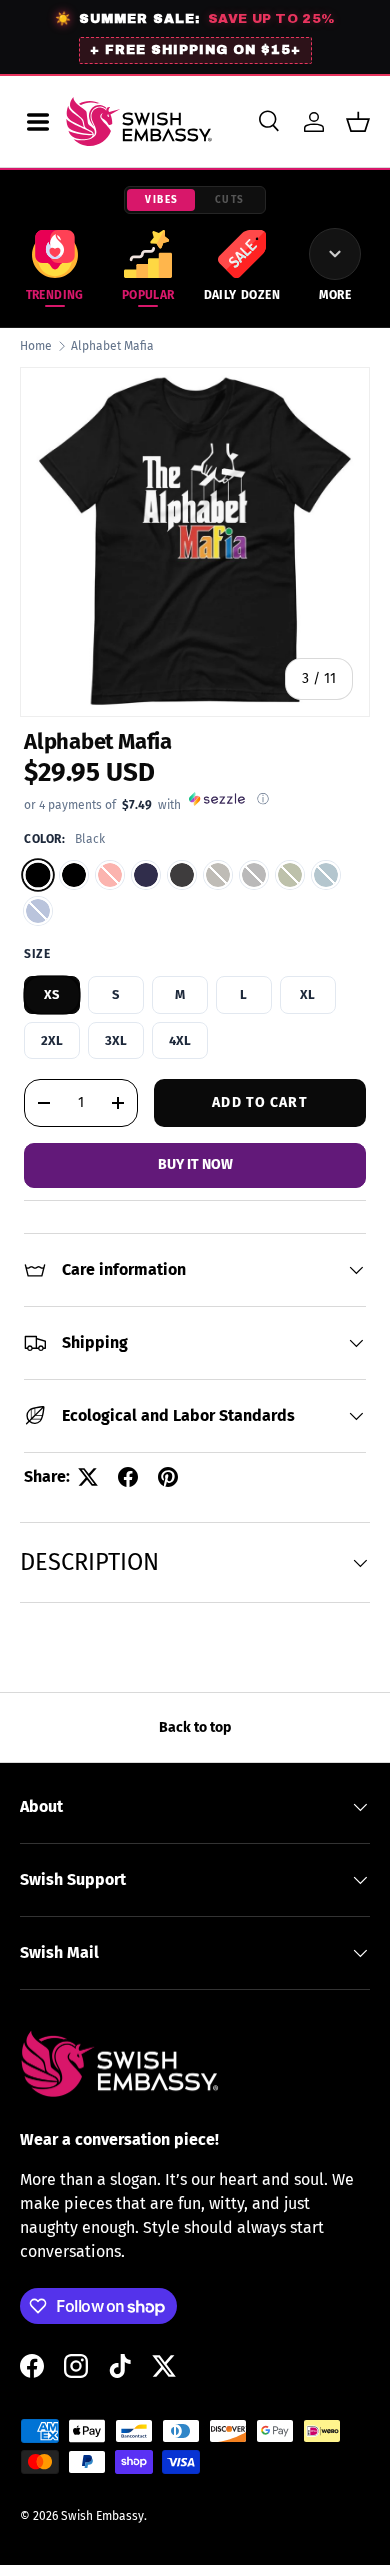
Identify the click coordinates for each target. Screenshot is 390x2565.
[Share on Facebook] (128, 1477)
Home (36, 346)
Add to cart (259, 1102)
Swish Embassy (102, 2516)
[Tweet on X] (88, 1477)
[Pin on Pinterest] (168, 1477)
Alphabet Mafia (112, 346)
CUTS (230, 200)
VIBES (162, 200)
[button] (358, 122)
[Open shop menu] (38, 122)
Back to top (195, 1727)
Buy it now (195, 1164)
